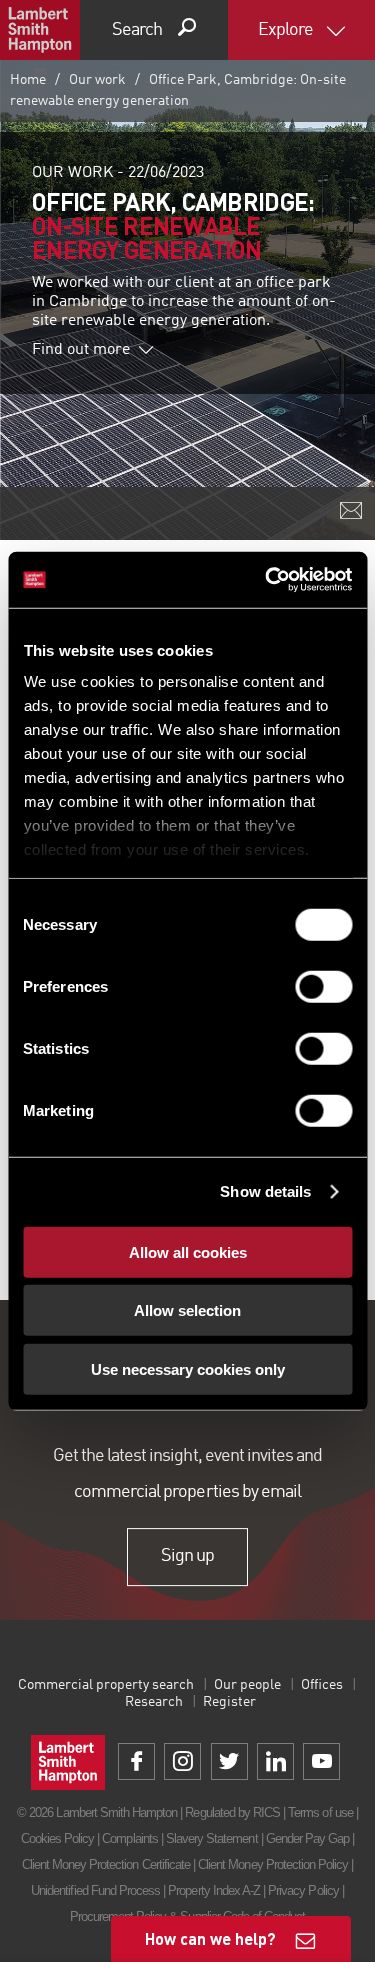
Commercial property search (106, 1685)
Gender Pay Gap (308, 1838)
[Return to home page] (40, 30)
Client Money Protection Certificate (106, 1864)
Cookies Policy (58, 1838)
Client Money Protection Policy (273, 1864)
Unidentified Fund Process (95, 1890)
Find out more (81, 350)
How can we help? (210, 1938)
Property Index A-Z (214, 1890)
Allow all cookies (188, 1251)
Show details (265, 1191)
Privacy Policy (303, 1890)
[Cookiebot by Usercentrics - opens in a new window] (267, 580)
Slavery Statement (212, 1838)
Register (229, 1702)
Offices (322, 1685)
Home (28, 80)
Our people (247, 1685)
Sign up (187, 1557)
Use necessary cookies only (188, 1368)
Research (154, 1702)
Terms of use (320, 1812)
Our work (97, 80)
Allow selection (187, 1310)
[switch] (323, 986)
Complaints (129, 1838)
